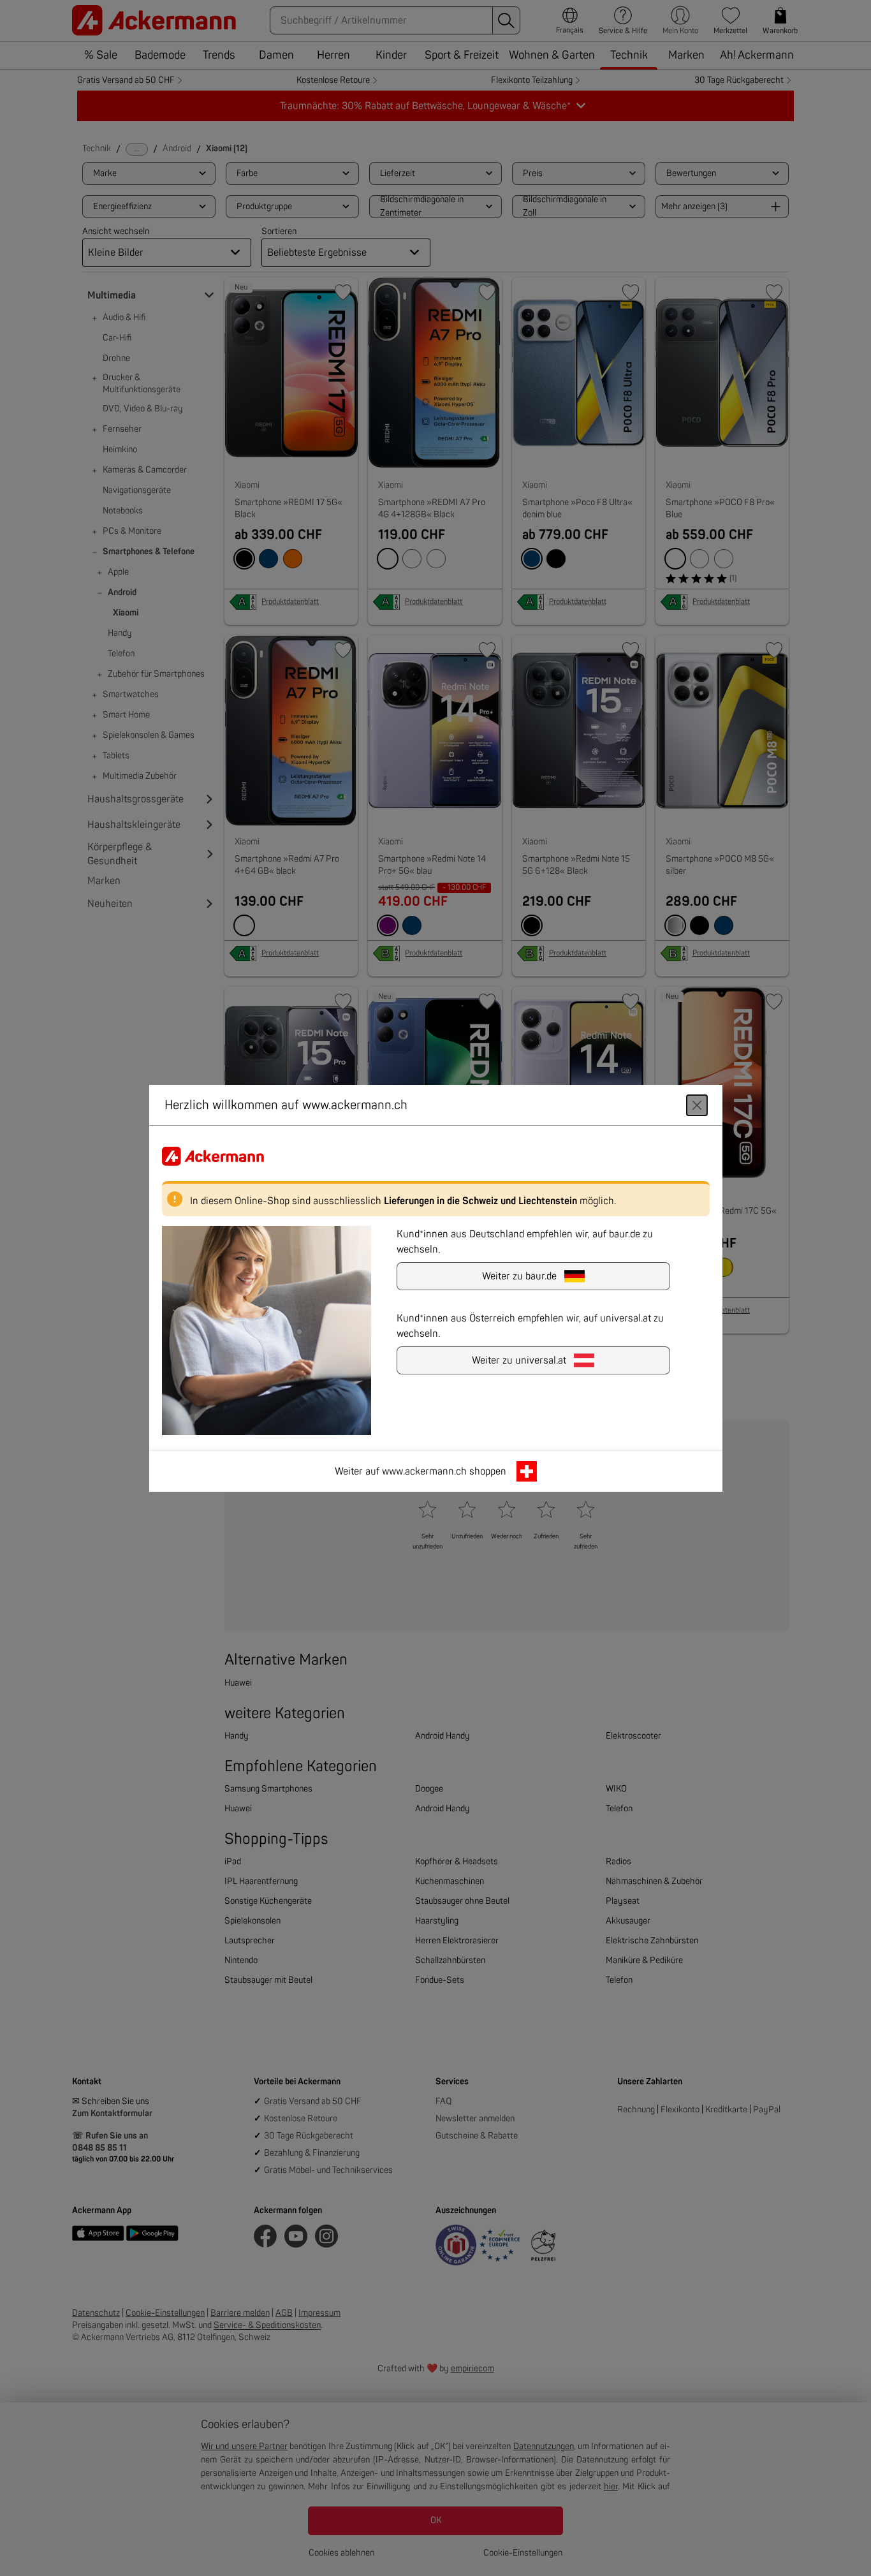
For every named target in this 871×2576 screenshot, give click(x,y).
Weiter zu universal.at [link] (519, 1360)
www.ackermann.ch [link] (424, 1471)
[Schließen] (697, 1105)
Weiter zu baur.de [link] (519, 1276)
